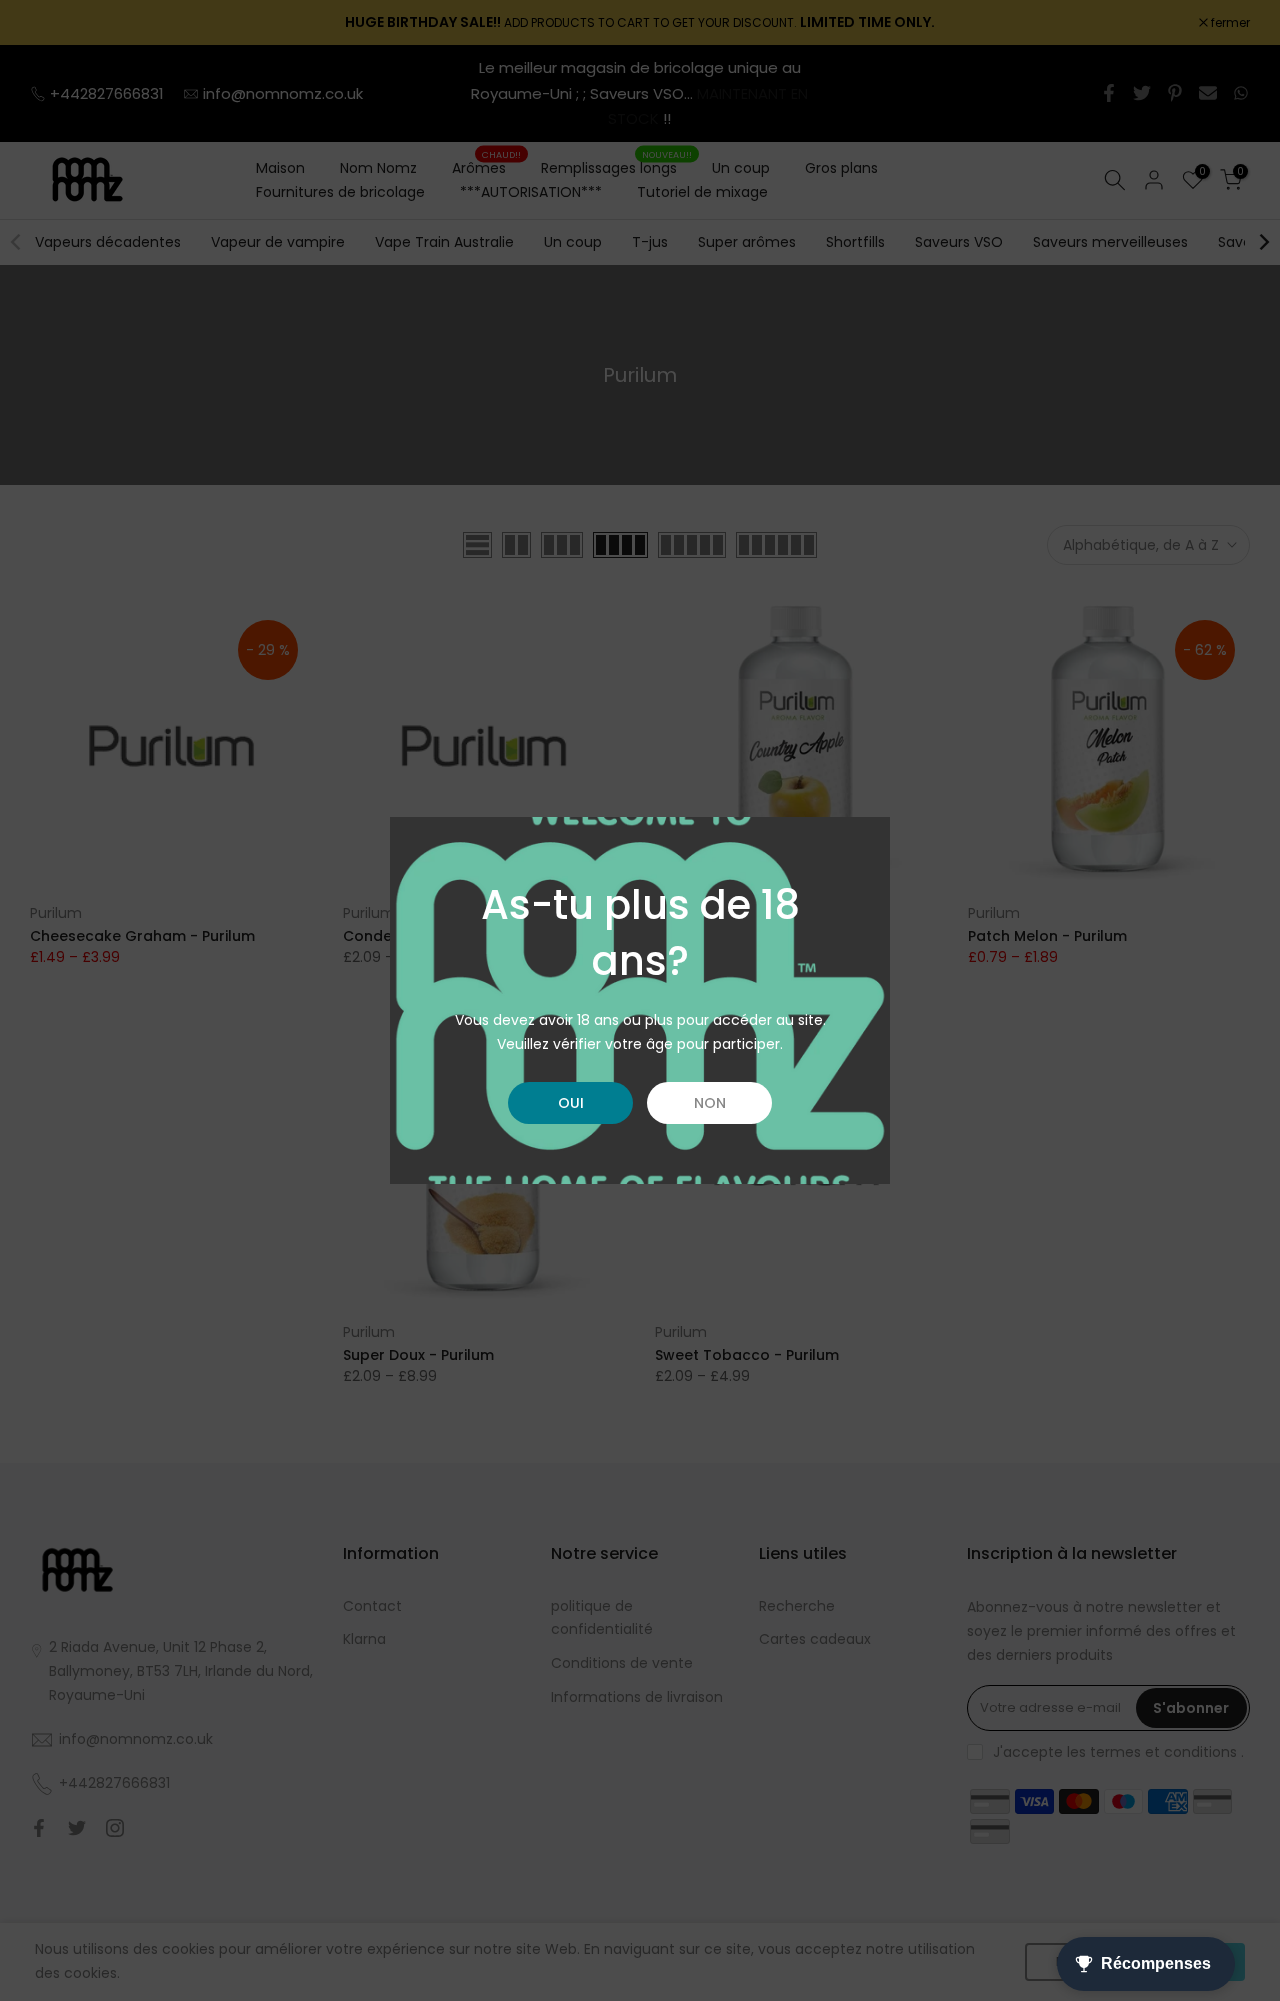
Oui (571, 1103)
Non (710, 1103)
